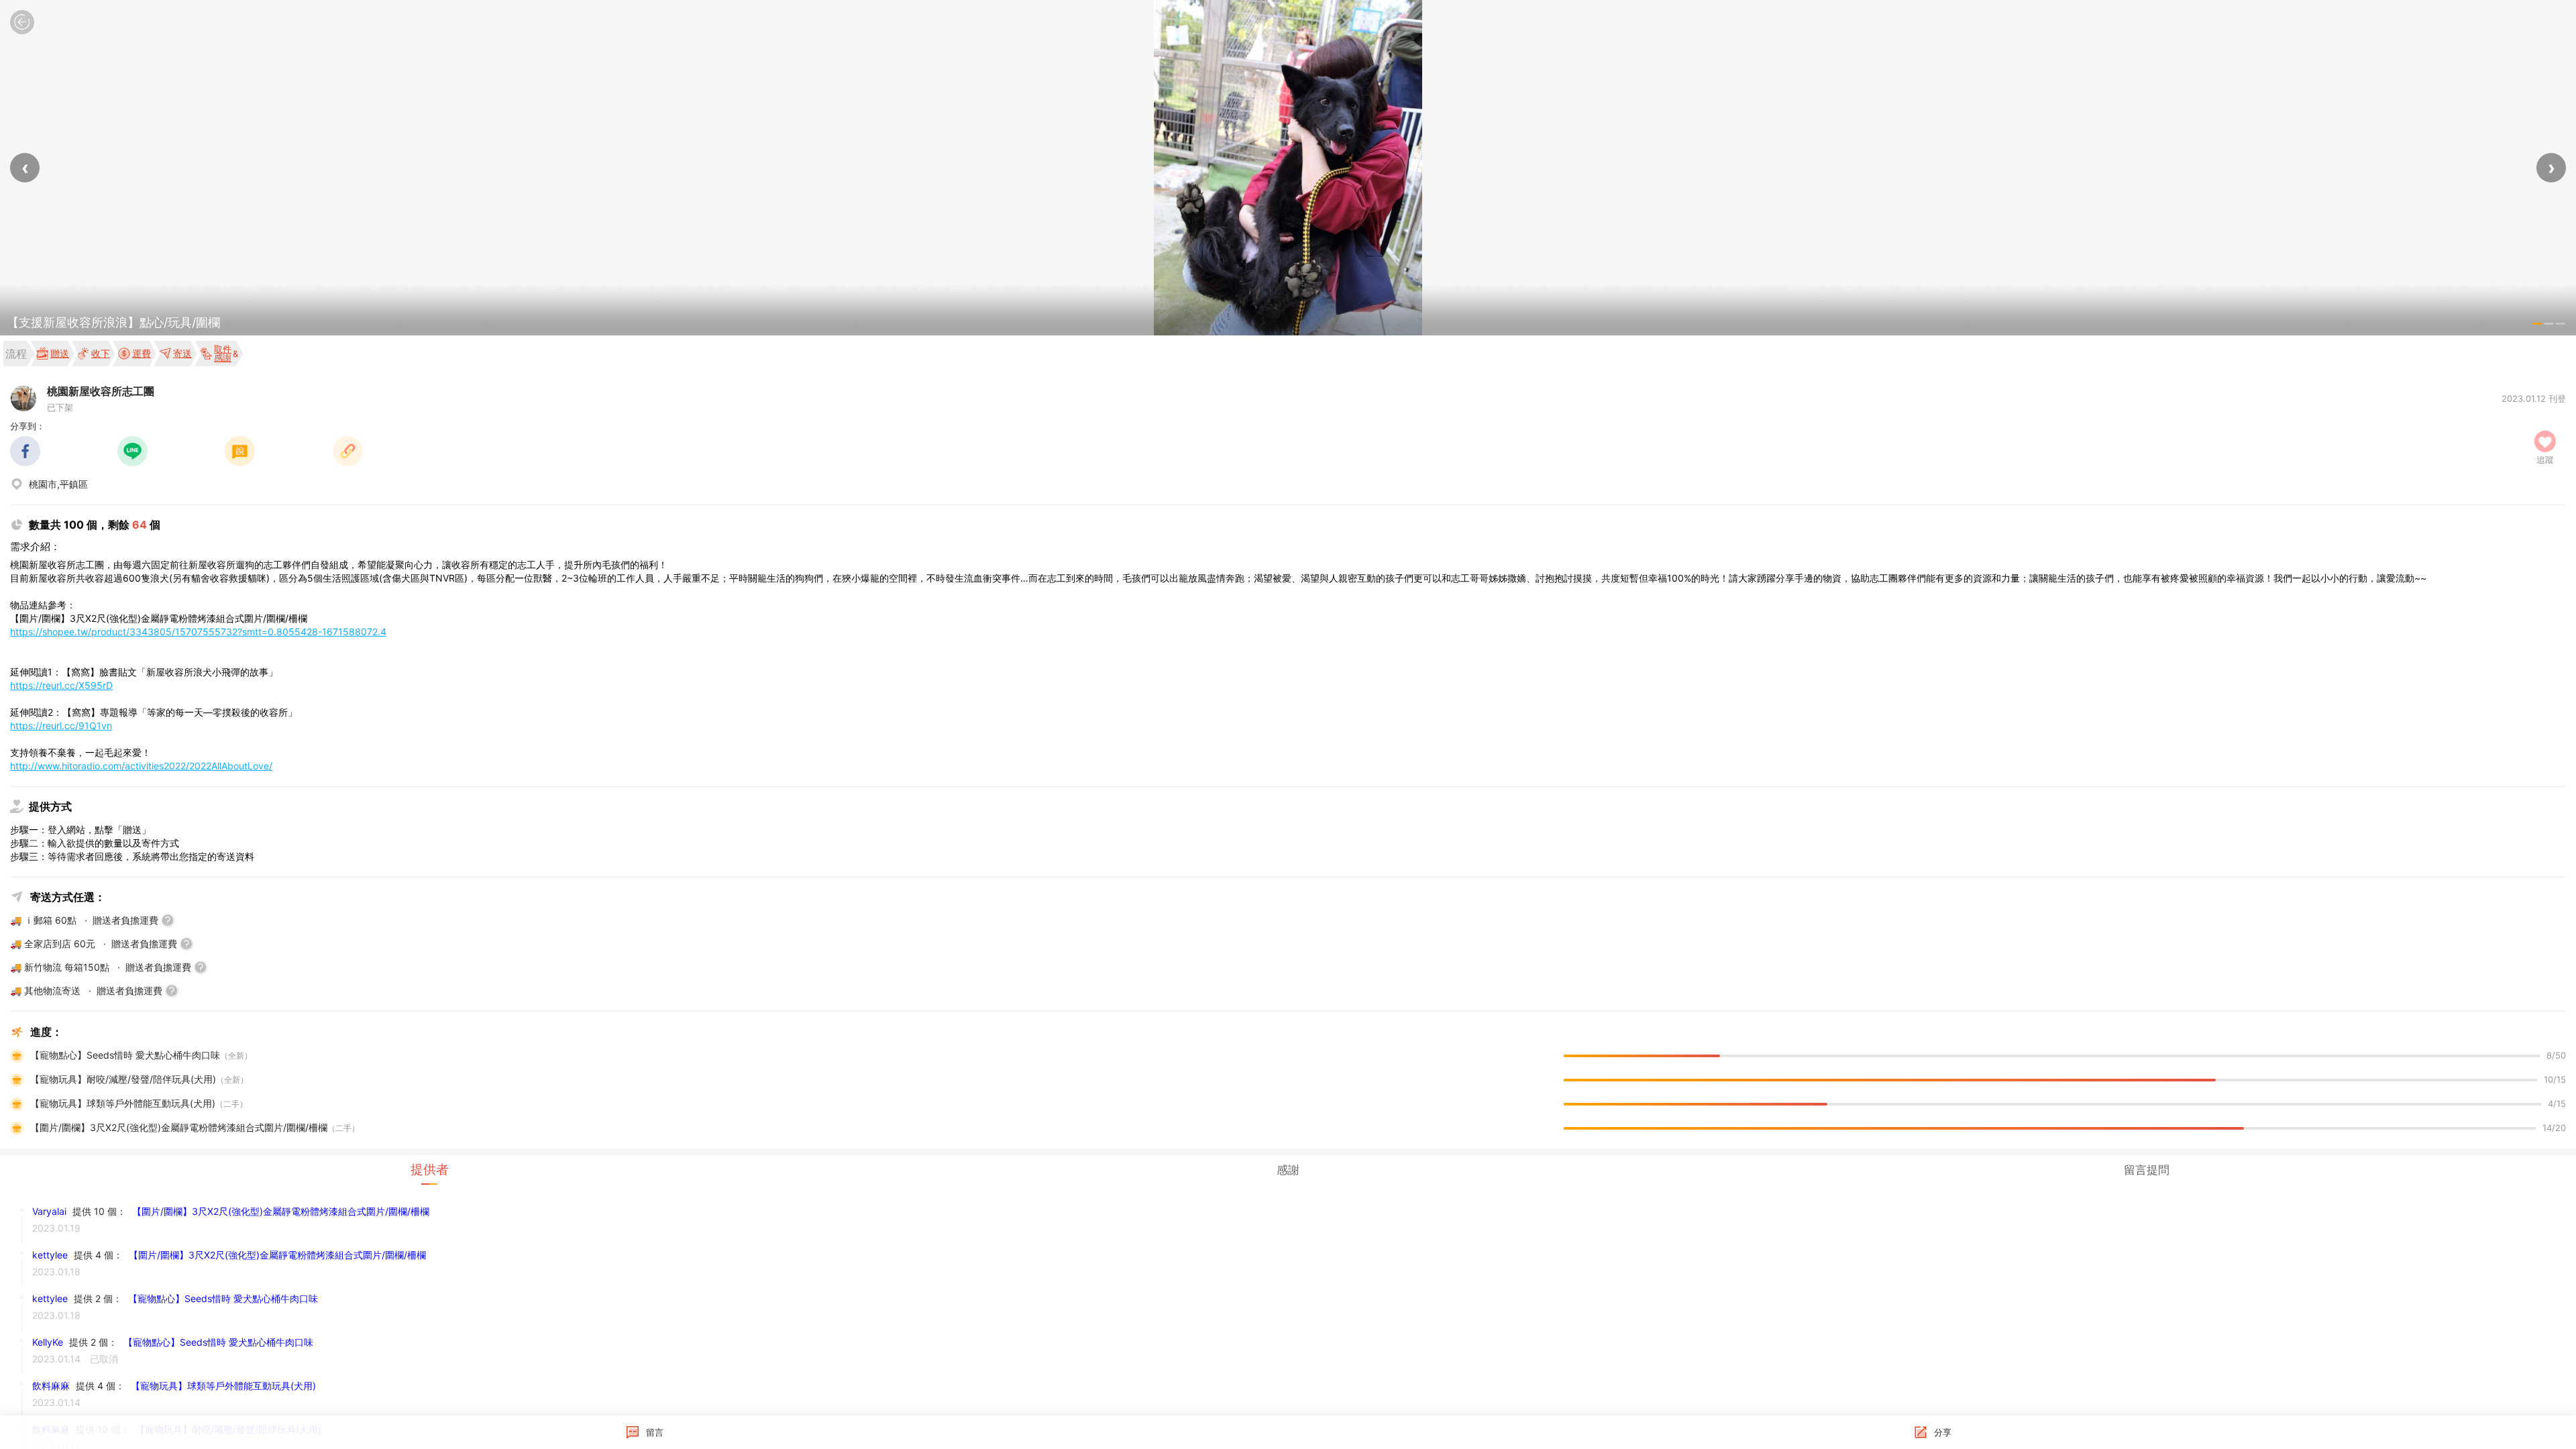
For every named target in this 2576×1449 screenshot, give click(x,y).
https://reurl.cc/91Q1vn (61, 726)
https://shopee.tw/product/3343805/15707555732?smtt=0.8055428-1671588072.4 (198, 632)
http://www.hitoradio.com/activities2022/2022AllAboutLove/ (141, 766)
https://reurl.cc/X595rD (61, 685)
